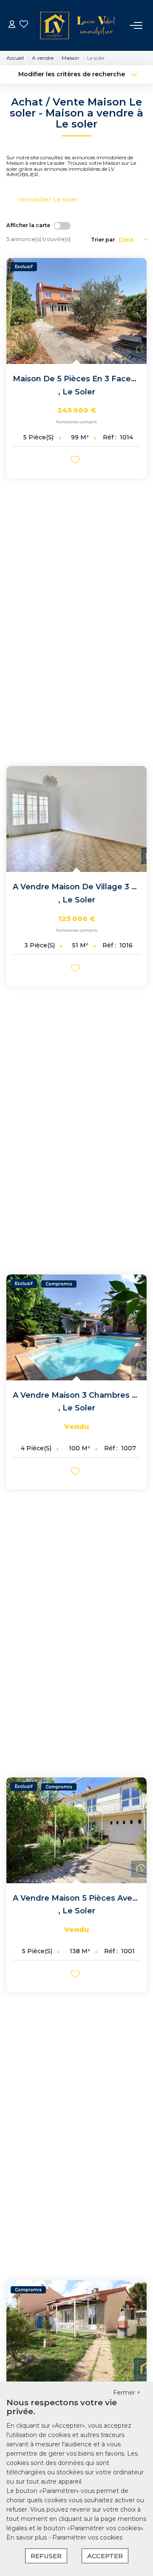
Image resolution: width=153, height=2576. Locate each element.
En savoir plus (27, 2537)
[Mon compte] (12, 25)
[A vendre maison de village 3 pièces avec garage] (76, 819)
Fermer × (127, 2393)
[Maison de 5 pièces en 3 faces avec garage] (76, 311)
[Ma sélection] (24, 25)
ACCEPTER (105, 2556)
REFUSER (46, 2556)
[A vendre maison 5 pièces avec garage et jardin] (76, 1830)
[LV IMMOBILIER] (79, 25)
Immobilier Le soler (48, 200)
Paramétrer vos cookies (87, 2537)
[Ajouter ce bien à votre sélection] (76, 461)
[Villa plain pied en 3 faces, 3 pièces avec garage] (76, 2333)
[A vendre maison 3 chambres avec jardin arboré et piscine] (76, 1327)
